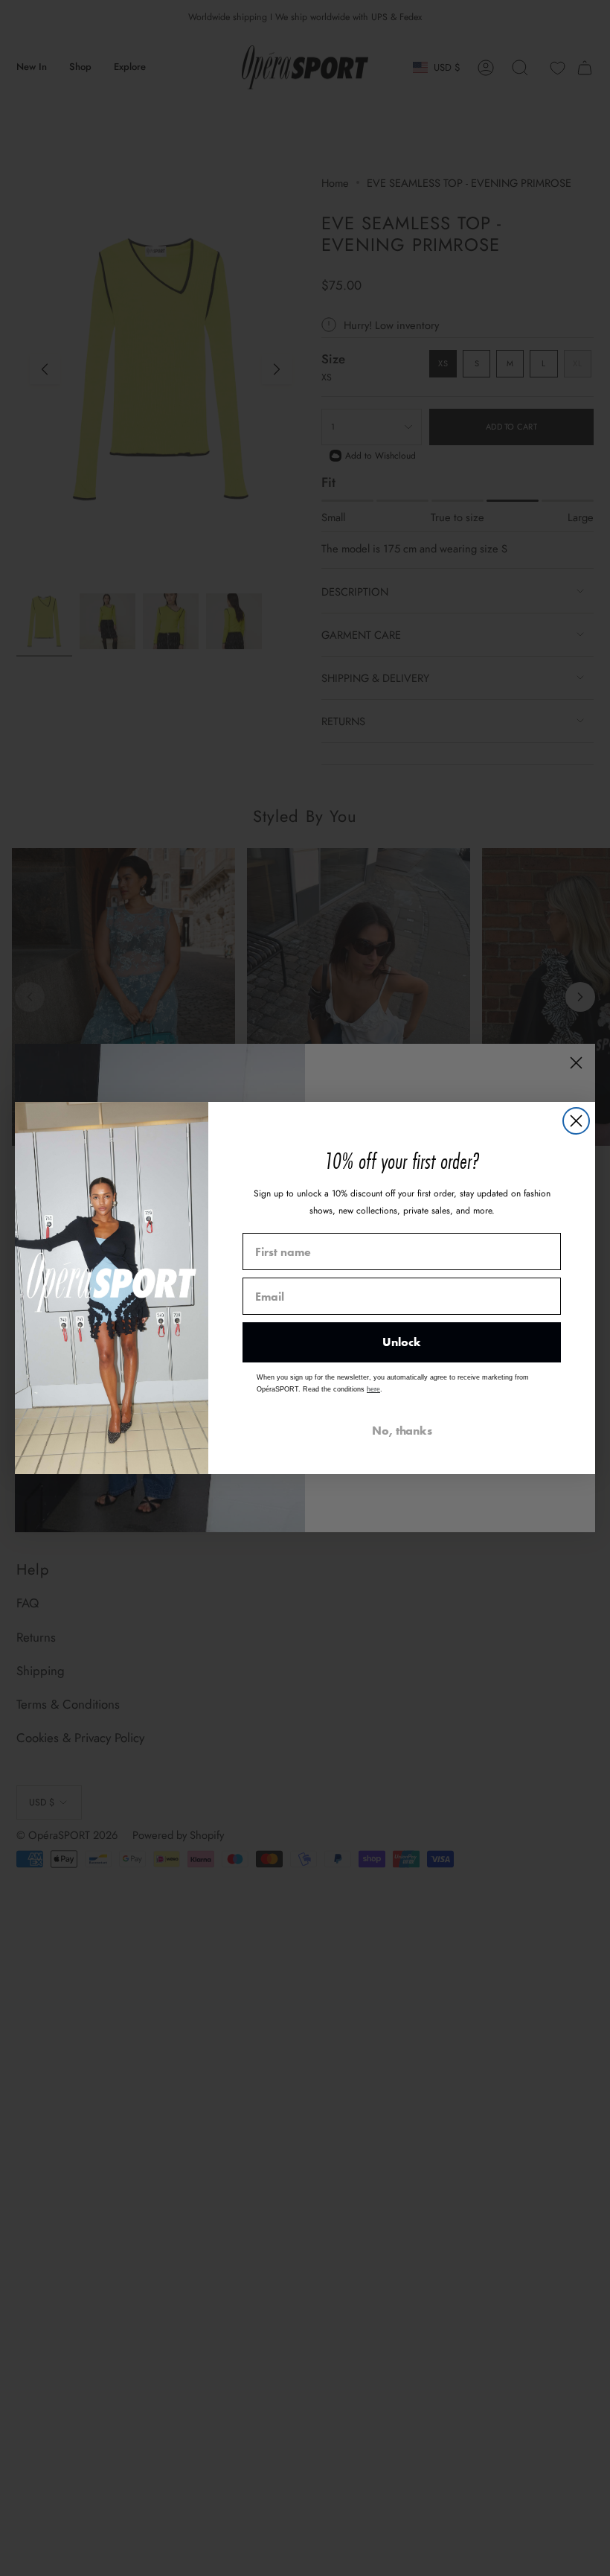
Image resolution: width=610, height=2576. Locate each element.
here (373, 1389)
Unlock (402, 1342)
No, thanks (402, 1431)
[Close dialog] (576, 1121)
